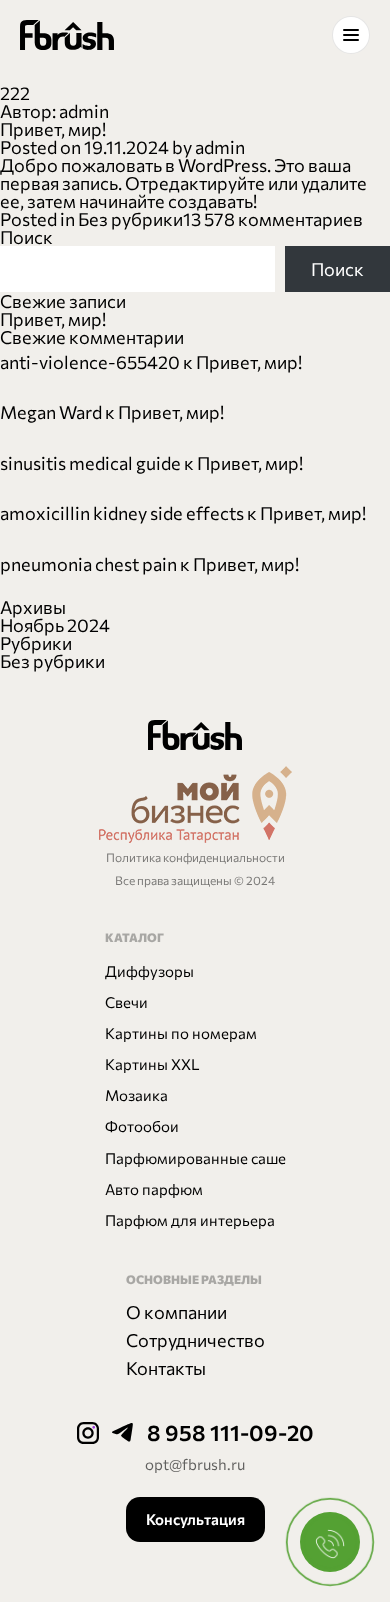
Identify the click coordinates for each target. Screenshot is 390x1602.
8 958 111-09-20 (230, 1432)
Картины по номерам (181, 1033)
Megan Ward (51, 412)
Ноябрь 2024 (55, 625)
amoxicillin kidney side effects (122, 513)
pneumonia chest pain (88, 564)
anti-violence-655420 (90, 362)
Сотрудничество (195, 1340)
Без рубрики (130, 219)
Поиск (26, 237)
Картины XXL (152, 1064)
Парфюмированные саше (195, 1158)
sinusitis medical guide (90, 463)
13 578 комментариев (273, 219)
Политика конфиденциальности (195, 857)
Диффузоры (149, 971)
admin (220, 147)
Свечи (126, 1002)
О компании (176, 1312)
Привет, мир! (53, 129)
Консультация (195, 1519)
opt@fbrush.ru (195, 1464)
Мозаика (136, 1095)
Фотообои (142, 1126)
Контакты (166, 1368)
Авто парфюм (154, 1189)
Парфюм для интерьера (190, 1220)
